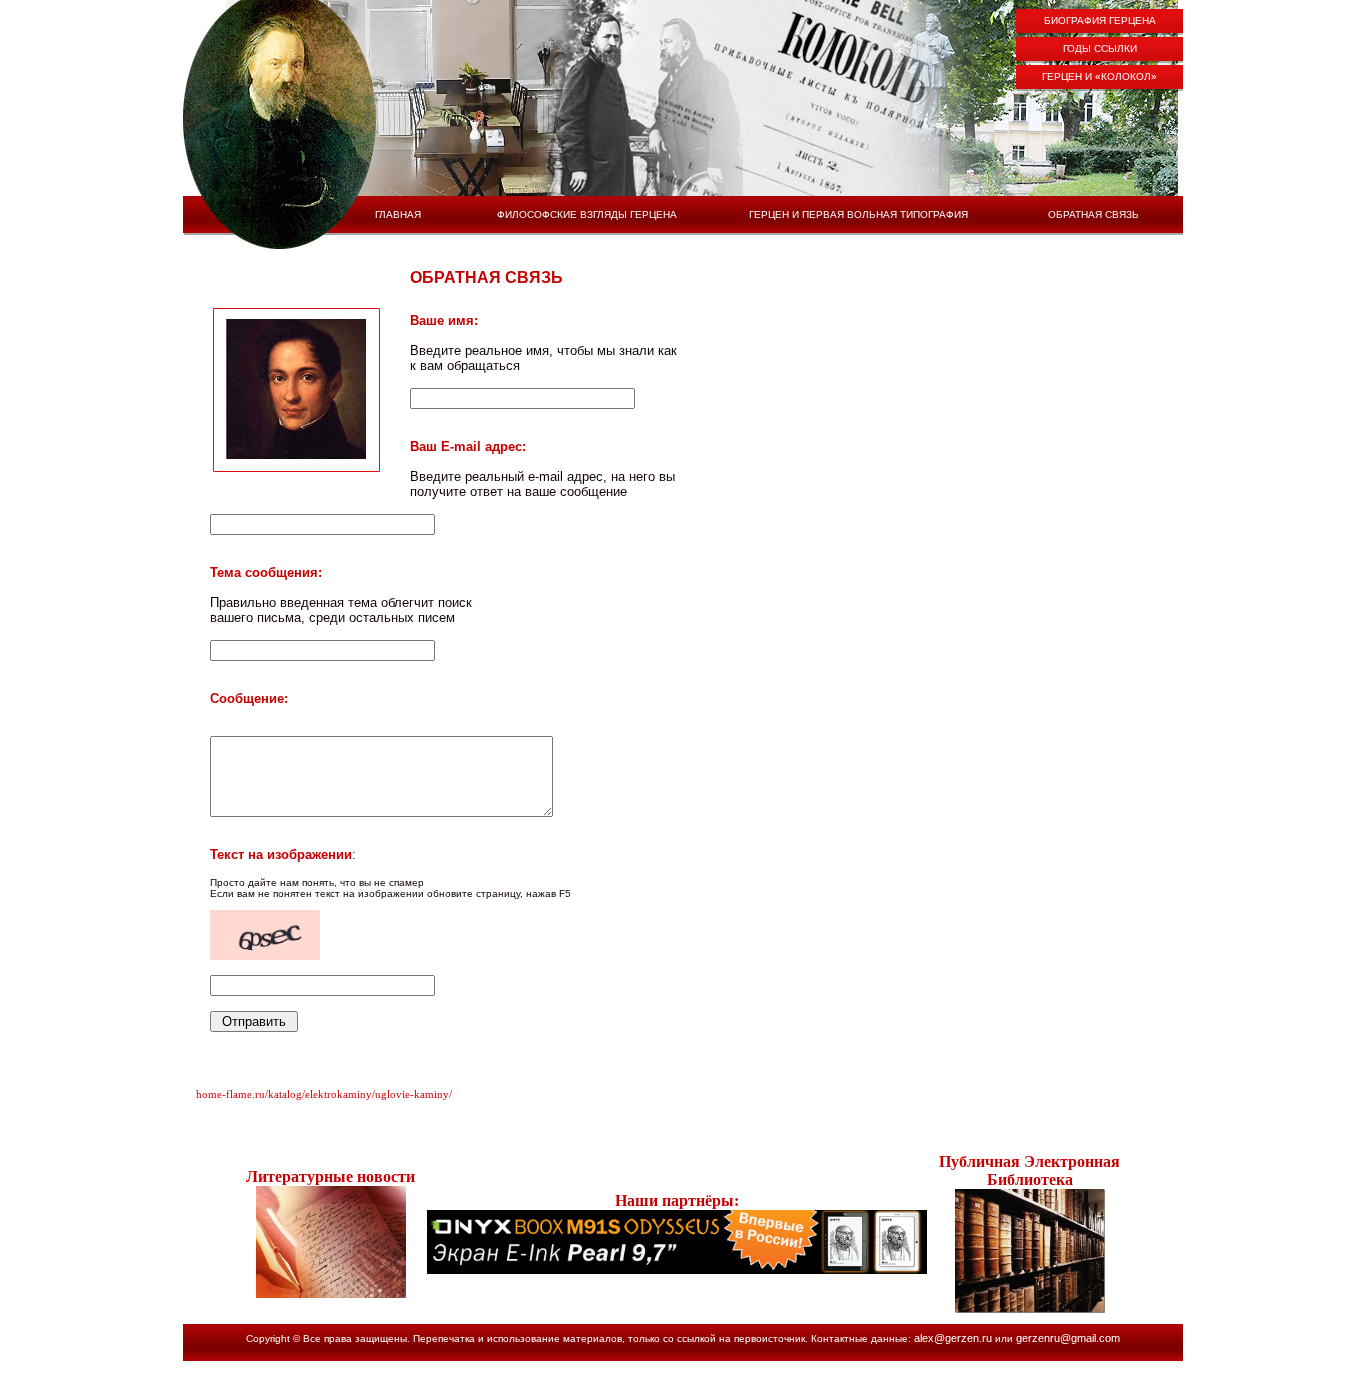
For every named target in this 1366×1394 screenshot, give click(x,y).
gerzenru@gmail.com (1068, 1338)
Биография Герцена (1100, 20)
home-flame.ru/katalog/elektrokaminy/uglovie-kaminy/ (324, 1094)
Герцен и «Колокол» (1099, 76)
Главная (398, 214)
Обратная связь (1093, 214)
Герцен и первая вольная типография (858, 214)
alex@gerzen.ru (953, 1338)
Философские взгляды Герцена (587, 214)
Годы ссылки (1100, 48)
